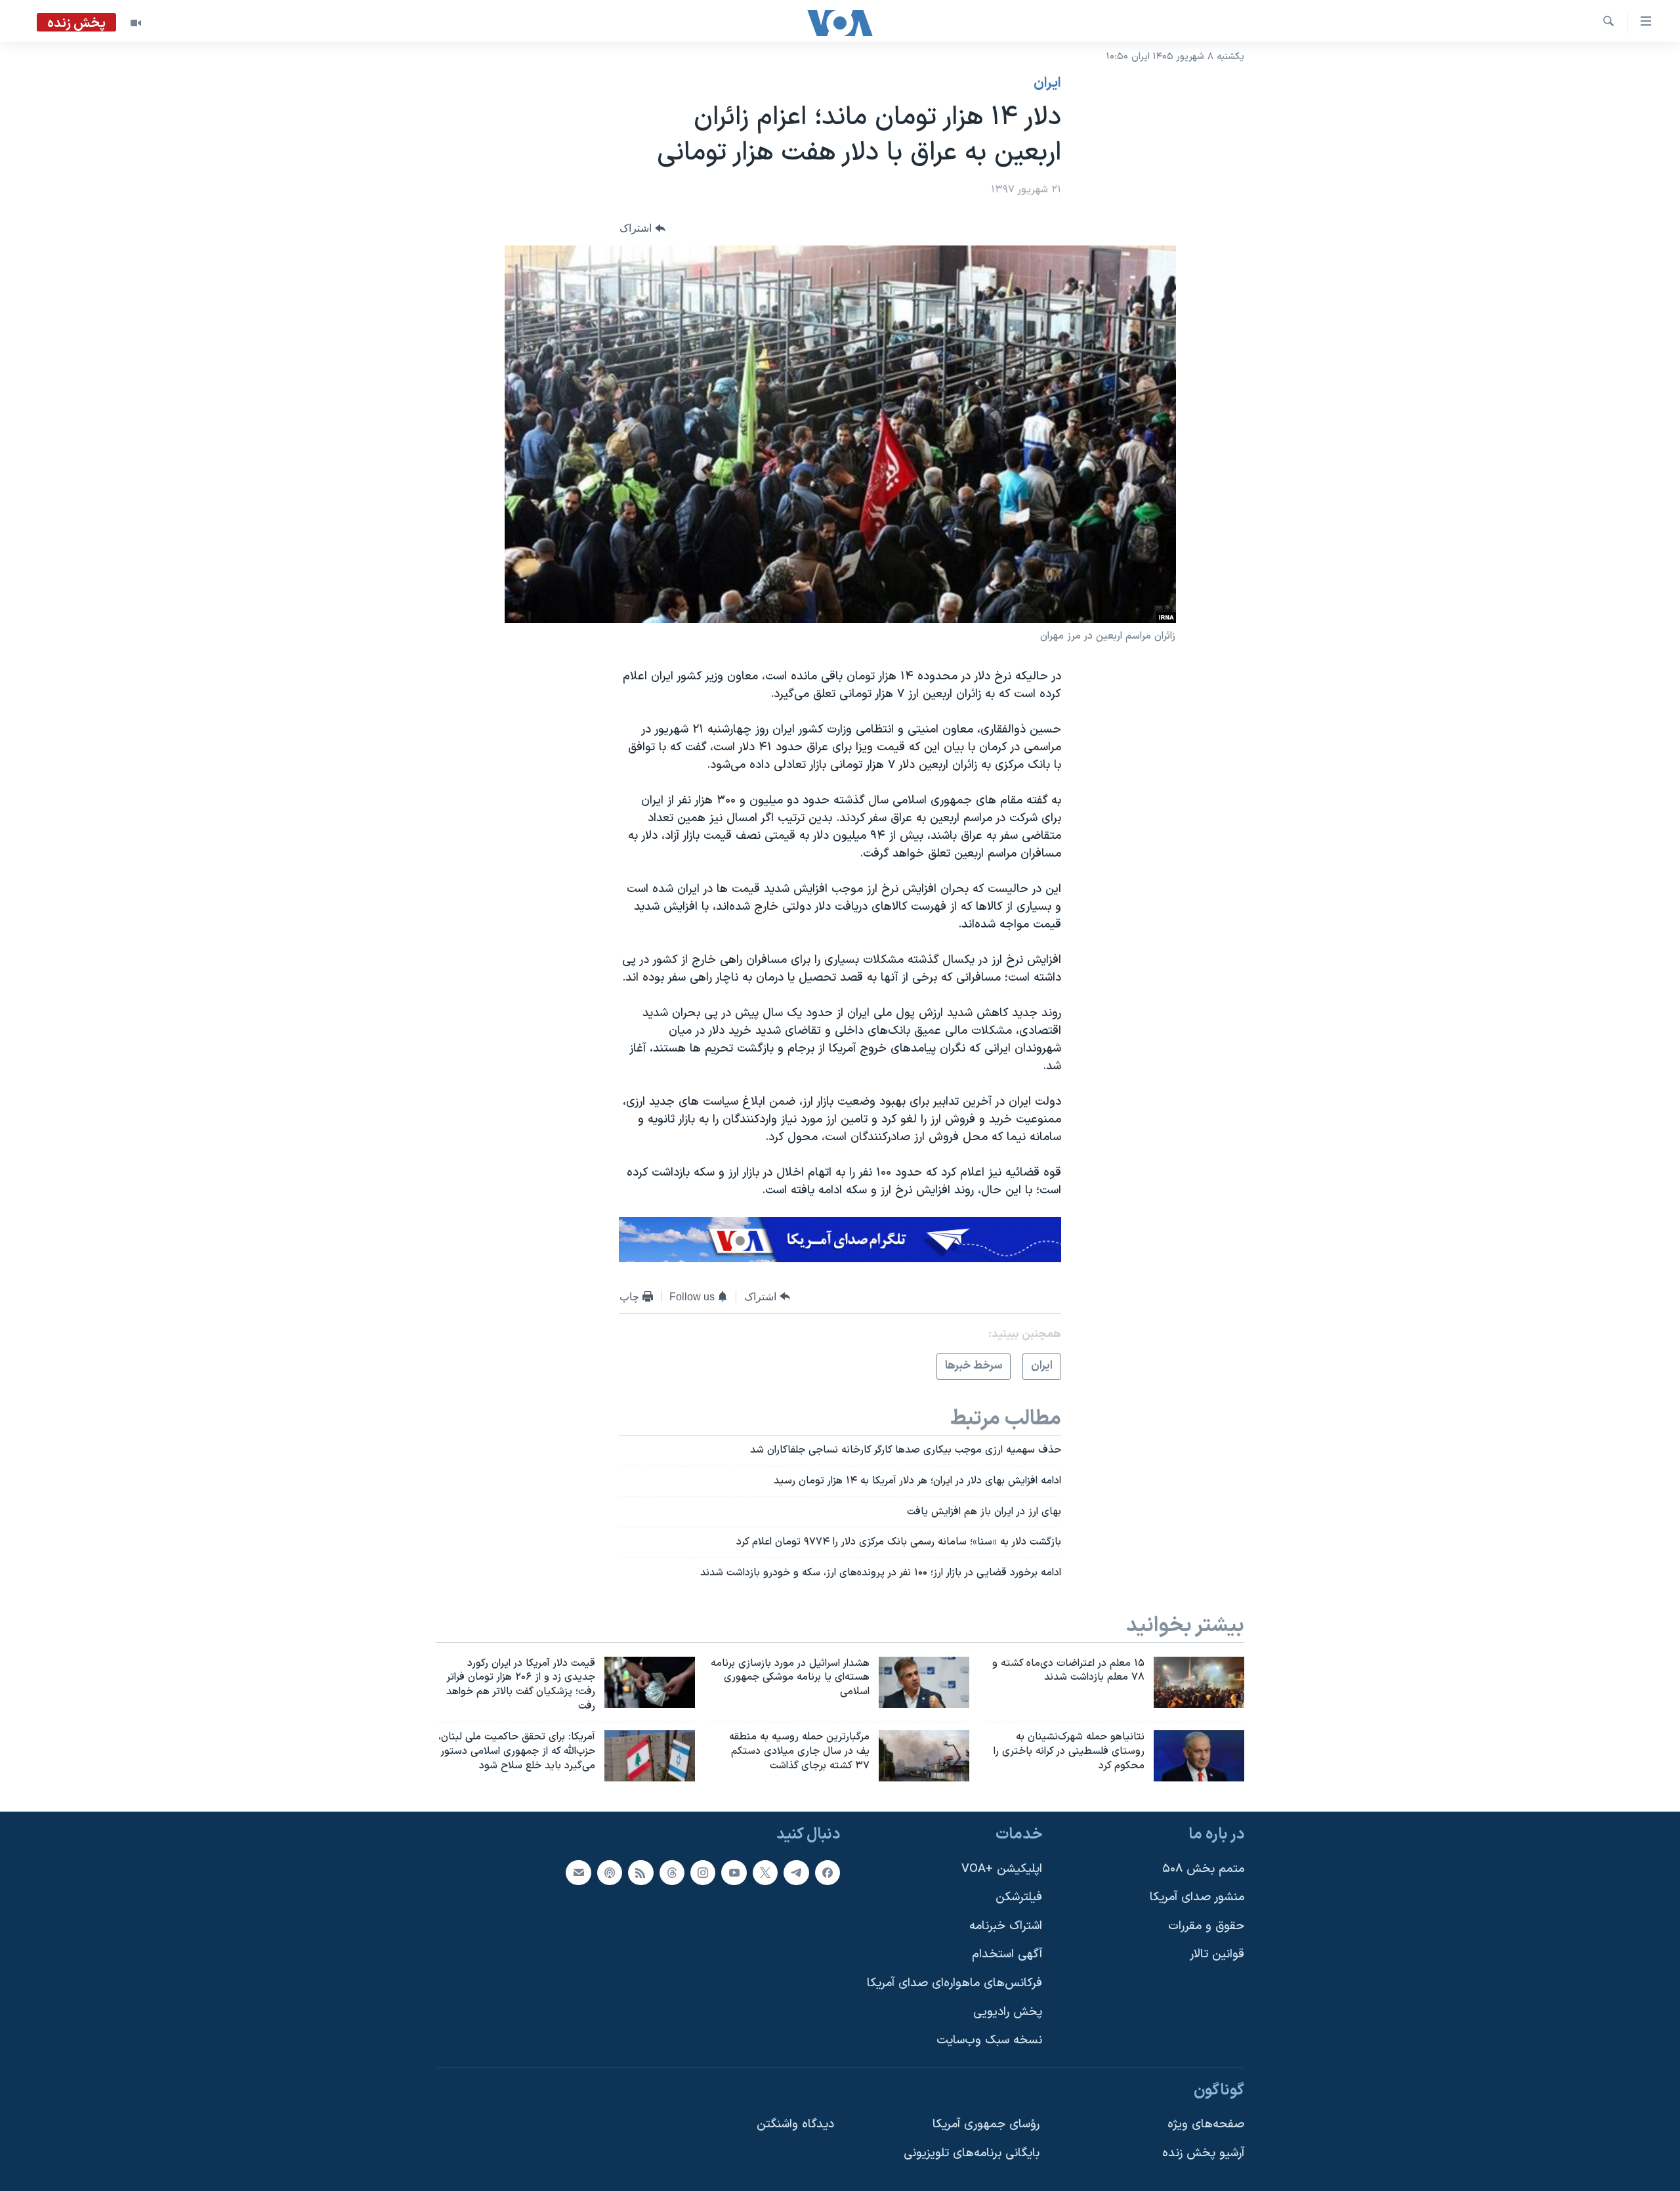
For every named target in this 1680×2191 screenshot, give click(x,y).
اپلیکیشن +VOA (1002, 1868)
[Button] (642, 229)
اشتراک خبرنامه (1006, 1925)
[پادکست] (610, 1872)
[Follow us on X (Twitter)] (765, 1872)
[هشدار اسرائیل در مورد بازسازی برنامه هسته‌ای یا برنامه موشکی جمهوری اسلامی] (924, 1682)
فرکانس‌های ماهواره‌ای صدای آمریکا (955, 1983)
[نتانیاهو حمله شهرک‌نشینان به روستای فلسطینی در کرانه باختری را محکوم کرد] (1199, 1756)
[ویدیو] (136, 23)
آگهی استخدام (1007, 1954)
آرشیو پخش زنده (1203, 2153)
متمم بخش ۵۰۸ (1203, 1868)
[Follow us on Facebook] (828, 1872)
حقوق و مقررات (1206, 1925)
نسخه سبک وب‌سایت (989, 2040)
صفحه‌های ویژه (1206, 2124)
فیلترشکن (1019, 1897)
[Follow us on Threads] (672, 1872)
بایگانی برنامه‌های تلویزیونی (972, 2153)
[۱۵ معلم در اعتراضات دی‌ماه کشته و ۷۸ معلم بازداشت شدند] (1199, 1682)
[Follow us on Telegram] (796, 1872)
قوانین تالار (1217, 1954)
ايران (1047, 83)
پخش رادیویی (1008, 2011)
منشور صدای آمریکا (1197, 1897)
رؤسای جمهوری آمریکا (986, 2124)
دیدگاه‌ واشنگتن (795, 2124)
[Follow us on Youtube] (734, 1872)
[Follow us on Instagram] (703, 1872)
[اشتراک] (578, 1872)
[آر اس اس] (640, 1872)
